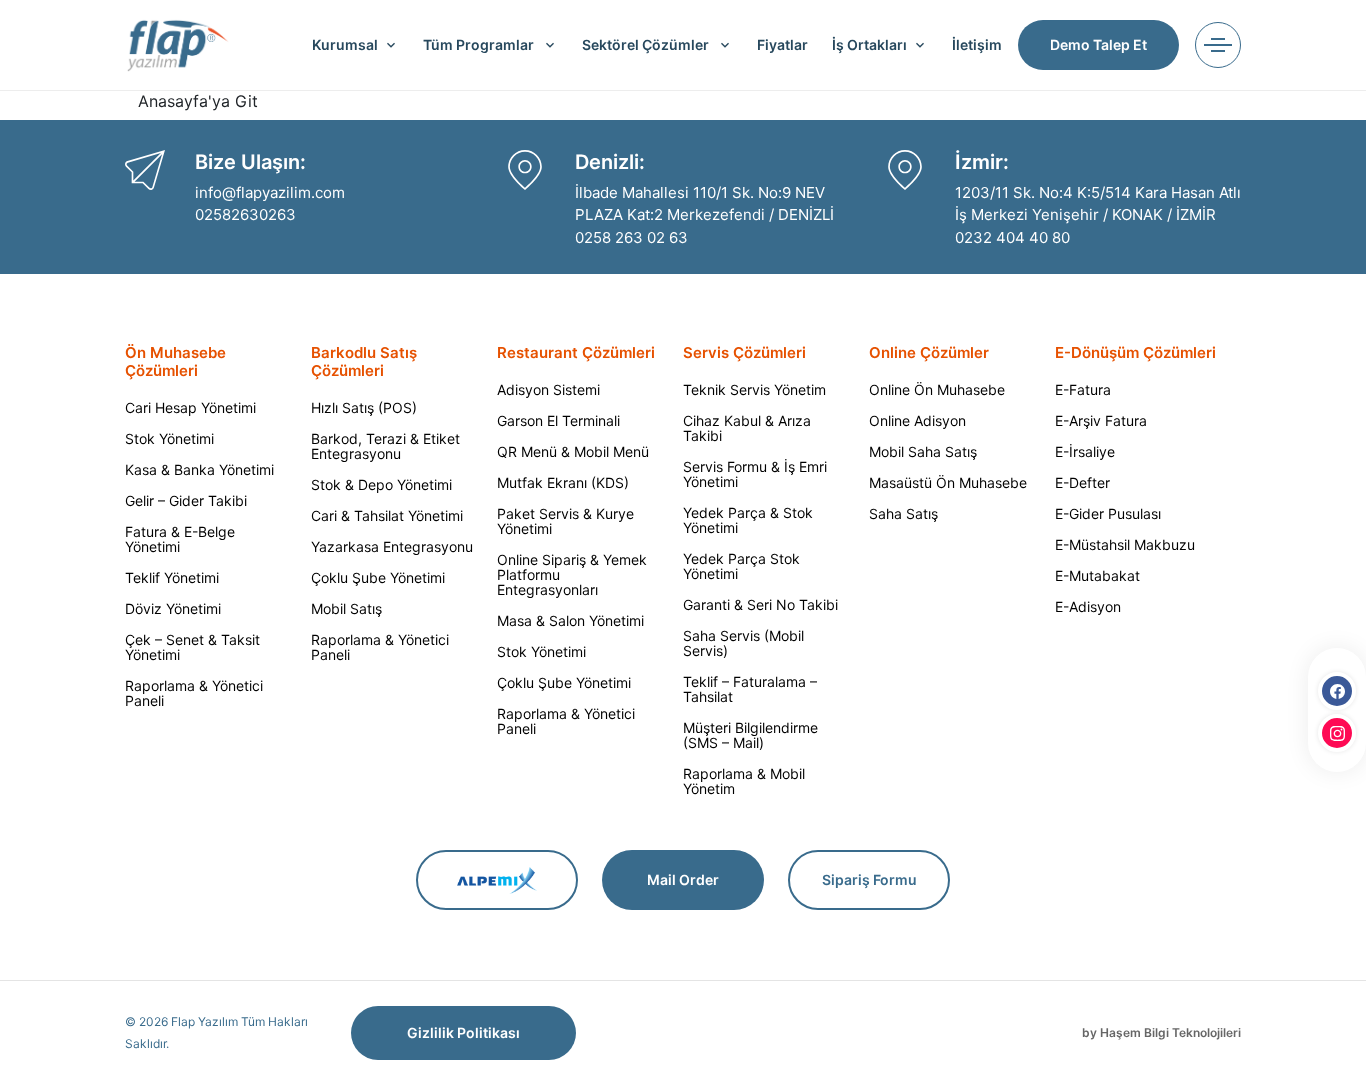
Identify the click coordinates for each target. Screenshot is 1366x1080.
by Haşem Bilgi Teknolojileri (1161, 1032)
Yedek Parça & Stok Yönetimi (748, 520)
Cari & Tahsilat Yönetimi (387, 515)
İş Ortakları (869, 44)
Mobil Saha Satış (923, 451)
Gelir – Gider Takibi (186, 500)
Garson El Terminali (558, 420)
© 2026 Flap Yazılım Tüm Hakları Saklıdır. (216, 1032)
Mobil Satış (346, 608)
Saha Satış (903, 513)
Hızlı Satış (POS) (364, 407)
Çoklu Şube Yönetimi (378, 577)
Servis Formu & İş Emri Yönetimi (755, 474)
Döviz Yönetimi (173, 608)
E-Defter (1082, 482)
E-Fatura (1083, 389)
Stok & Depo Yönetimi (381, 484)
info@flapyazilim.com (270, 192)
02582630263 (245, 214)
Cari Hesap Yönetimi (190, 407)
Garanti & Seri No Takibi (760, 604)
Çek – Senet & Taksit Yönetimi (192, 647)
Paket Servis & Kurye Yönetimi (565, 521)
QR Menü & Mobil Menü (573, 451)
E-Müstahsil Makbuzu (1125, 544)
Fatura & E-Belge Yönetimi (180, 539)
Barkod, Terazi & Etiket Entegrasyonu (385, 446)
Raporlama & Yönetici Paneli (194, 693)
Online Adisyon (917, 420)
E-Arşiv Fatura (1101, 420)
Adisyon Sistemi (548, 389)
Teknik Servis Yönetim (754, 389)
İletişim (977, 44)
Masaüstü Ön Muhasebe (948, 482)
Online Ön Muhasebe (937, 389)
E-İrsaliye (1085, 451)
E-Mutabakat (1097, 575)
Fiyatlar (782, 44)
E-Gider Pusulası (1108, 513)
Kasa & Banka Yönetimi (199, 469)
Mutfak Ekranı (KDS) (563, 482)
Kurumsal (345, 44)
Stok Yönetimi (169, 438)
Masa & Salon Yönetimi (570, 620)
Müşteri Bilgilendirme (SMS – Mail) (750, 735)
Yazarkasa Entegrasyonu (392, 546)
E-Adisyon (1088, 606)
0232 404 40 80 (1012, 237)
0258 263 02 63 (631, 237)
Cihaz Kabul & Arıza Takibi (747, 428)
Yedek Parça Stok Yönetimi (741, 566)
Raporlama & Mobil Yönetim (744, 781)
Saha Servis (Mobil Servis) (743, 643)
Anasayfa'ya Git (198, 101)
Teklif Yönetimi (172, 577)
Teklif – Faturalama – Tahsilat (750, 689)
